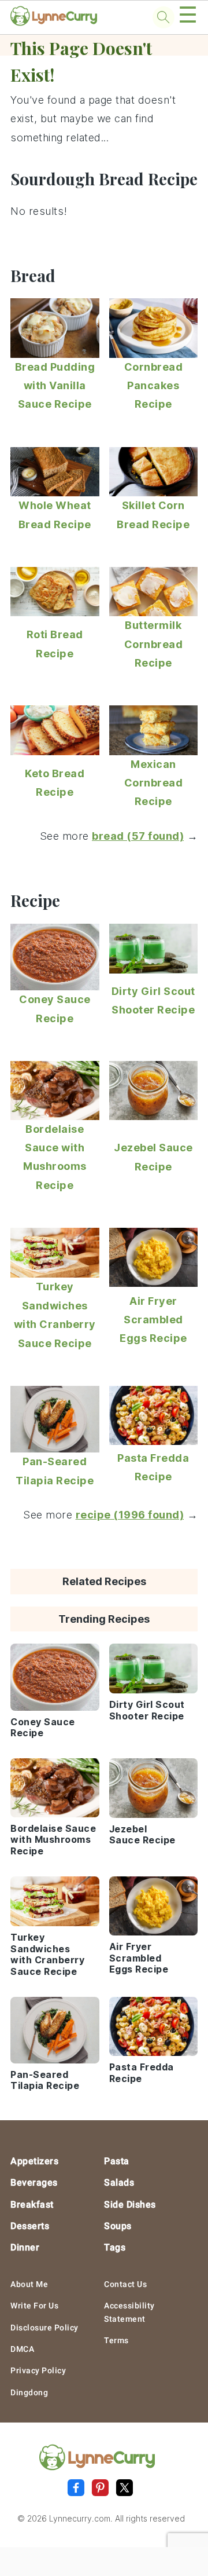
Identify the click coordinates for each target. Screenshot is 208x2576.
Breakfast (32, 2204)
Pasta (117, 2161)
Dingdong (29, 2392)
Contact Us (125, 2284)
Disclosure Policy (44, 2328)
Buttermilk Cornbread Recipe (154, 644)
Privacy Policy (38, 2370)
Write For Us (34, 2306)
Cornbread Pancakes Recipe (154, 386)
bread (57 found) (138, 836)
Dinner (25, 2247)
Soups (118, 2226)
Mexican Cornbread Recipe (154, 783)
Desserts (30, 2226)
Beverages (34, 2182)
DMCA (22, 2349)
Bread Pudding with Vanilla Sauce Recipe (55, 386)
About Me (29, 2284)
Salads (119, 2182)
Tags (115, 2247)
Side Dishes (130, 2204)
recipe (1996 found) (130, 1515)
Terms (116, 2340)
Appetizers (34, 2161)
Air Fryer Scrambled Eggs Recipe (153, 1320)
